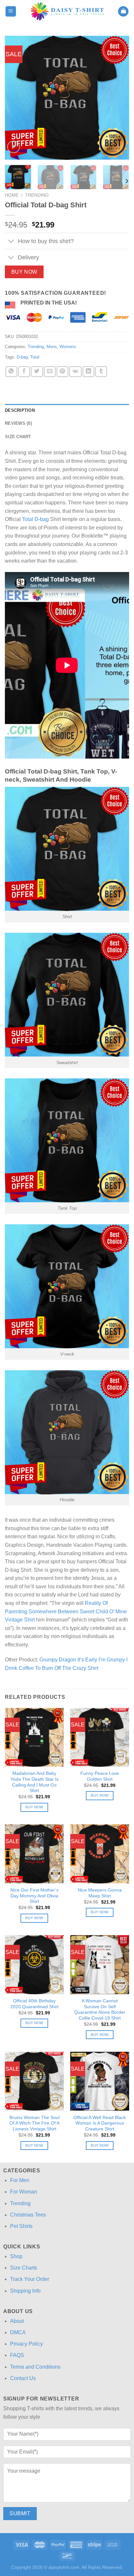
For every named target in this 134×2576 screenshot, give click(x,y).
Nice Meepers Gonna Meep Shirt (100, 1893)
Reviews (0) (18, 423)
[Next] (118, 98)
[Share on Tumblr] (101, 372)
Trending (37, 195)
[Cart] (123, 12)
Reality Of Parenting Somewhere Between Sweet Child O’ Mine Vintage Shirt (66, 1611)
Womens (68, 347)
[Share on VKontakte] (75, 372)
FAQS (17, 2355)
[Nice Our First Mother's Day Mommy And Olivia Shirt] (34, 1854)
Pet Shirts (21, 2226)
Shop (16, 2256)
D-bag (22, 357)
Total (35, 357)
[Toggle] (11, 242)
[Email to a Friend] (50, 372)
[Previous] (16, 98)
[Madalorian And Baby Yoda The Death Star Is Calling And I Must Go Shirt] (34, 1737)
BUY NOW (24, 272)
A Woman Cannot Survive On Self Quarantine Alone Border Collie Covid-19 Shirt (100, 2010)
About (17, 2321)
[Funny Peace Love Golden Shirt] (100, 1737)
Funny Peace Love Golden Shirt (100, 1776)
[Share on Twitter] (37, 372)
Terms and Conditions (35, 2367)
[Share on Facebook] (24, 372)
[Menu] (11, 12)
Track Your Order (30, 2279)
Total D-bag (35, 519)
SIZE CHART (18, 437)
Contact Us (23, 2378)
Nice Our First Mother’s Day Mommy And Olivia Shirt (34, 1896)
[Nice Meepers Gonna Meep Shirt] (100, 1854)
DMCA (18, 2332)
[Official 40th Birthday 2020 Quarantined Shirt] (34, 1965)
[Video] (13, 147)
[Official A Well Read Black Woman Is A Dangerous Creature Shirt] (100, 2081)
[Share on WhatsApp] (11, 372)
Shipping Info (25, 2291)
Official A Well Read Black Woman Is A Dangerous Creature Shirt (100, 2123)
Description (20, 410)
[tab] (67, 410)
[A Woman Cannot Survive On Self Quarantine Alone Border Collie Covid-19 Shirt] (100, 1965)
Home (12, 195)
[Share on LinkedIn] (88, 372)
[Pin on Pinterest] (62, 372)
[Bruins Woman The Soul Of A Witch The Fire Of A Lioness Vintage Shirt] (34, 2081)
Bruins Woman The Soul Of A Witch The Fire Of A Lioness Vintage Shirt (34, 2123)
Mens (52, 347)
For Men (20, 2180)
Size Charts (24, 2268)
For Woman (24, 2192)
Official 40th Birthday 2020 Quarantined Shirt (34, 2004)
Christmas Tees (28, 2215)
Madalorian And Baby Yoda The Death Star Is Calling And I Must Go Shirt (34, 1782)
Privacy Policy (27, 2344)
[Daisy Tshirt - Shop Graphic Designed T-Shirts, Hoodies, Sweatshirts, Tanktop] (67, 11)
